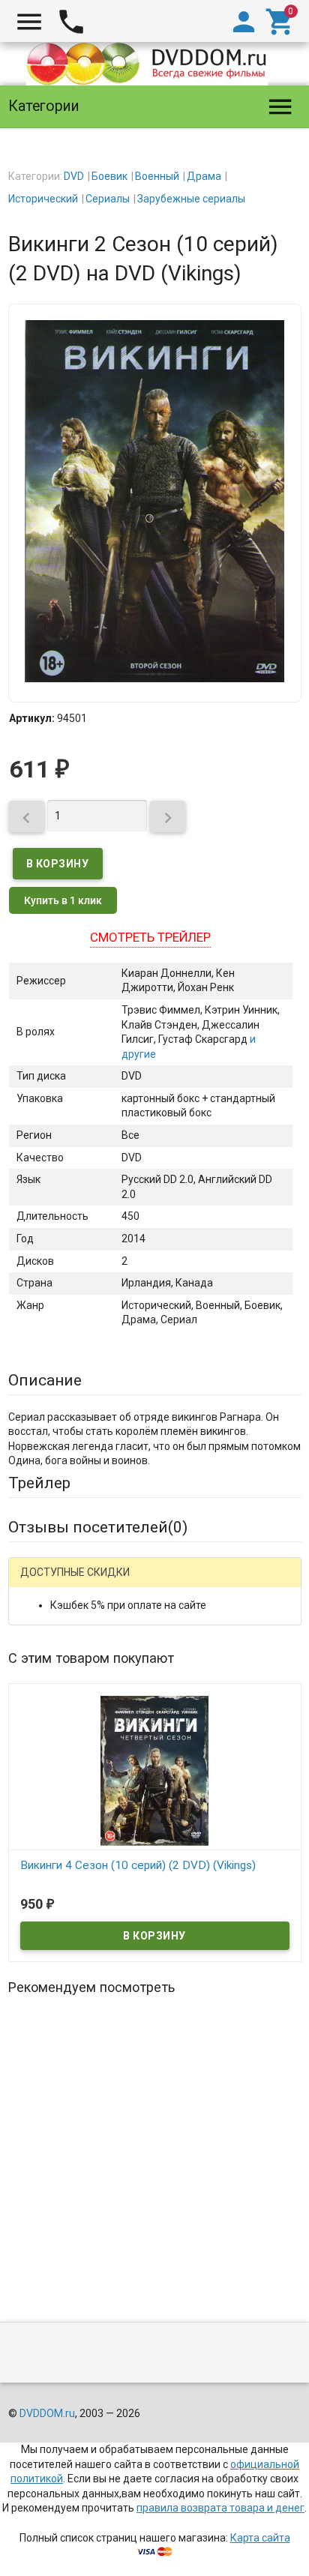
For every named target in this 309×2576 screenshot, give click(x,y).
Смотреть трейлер (150, 937)
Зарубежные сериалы (191, 199)
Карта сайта (260, 2538)
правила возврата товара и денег (220, 2508)
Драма (204, 176)
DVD (74, 176)
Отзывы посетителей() (98, 1527)
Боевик (109, 176)
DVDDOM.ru (47, 2413)
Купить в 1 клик (63, 900)
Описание (45, 1380)
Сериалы (108, 199)
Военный (157, 176)
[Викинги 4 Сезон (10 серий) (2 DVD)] (155, 1770)
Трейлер (39, 1483)
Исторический (43, 199)
